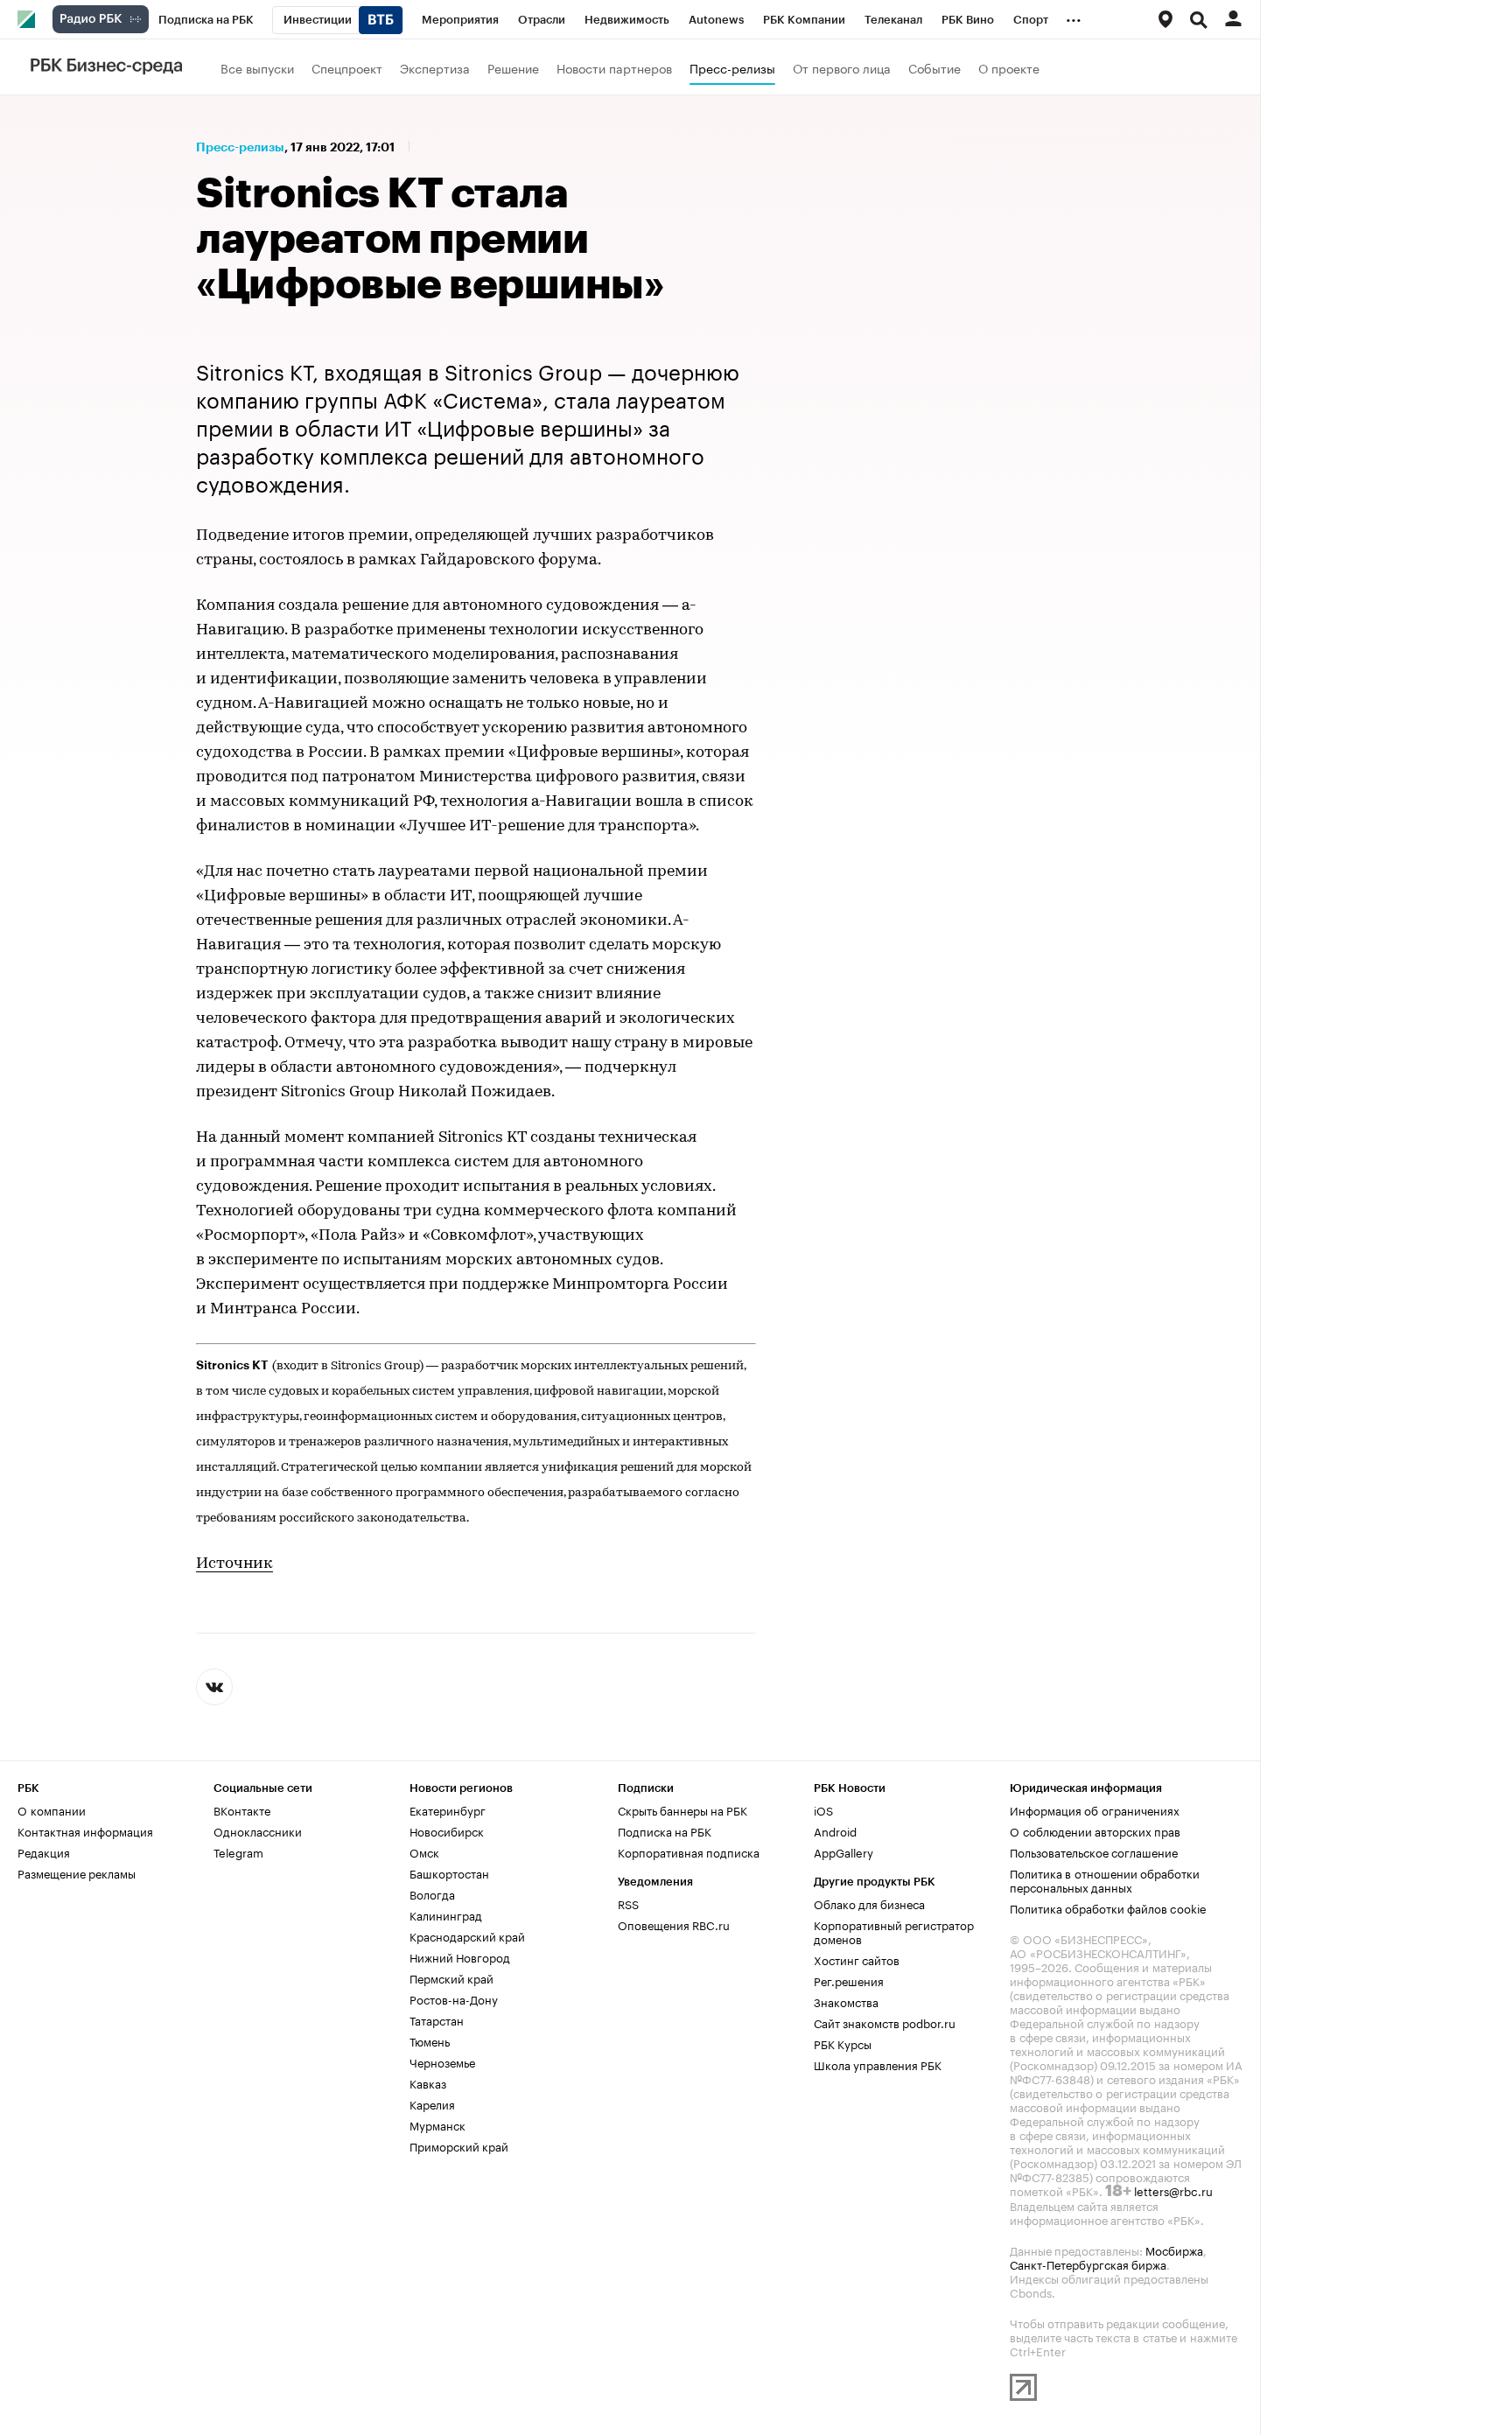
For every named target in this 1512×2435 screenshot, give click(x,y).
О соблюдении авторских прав (1095, 1830)
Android (835, 1830)
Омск (424, 1851)
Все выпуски (257, 67)
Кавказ (428, 2082)
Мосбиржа (1174, 2250)
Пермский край (451, 1977)
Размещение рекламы (77, 1872)
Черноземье (442, 2061)
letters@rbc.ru (1173, 2190)
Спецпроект (347, 67)
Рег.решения (849, 1980)
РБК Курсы (843, 2043)
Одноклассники (258, 1830)
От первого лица (842, 67)
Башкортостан (449, 1872)
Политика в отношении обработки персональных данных (1105, 1879)
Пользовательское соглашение (1094, 1851)
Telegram (238, 1851)
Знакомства (846, 2001)
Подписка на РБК (665, 1830)
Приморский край (459, 2145)
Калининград (446, 1914)
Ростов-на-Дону (454, 1998)
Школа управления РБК (878, 2064)
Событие (934, 67)
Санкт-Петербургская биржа (1088, 2264)
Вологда (432, 1893)
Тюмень (430, 2040)
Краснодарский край (467, 1935)
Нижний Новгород (460, 1956)
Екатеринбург (448, 1809)
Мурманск (437, 2124)
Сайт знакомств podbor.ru (885, 2022)
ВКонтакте (242, 1809)
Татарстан (437, 2019)
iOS (823, 1809)
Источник (234, 1564)
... (1074, 17)
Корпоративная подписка (689, 1851)
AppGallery (843, 1851)
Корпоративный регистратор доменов (894, 1931)
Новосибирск (447, 1830)
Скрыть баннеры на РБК (682, 1809)
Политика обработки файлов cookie (1108, 1907)
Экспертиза (435, 67)
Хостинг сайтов (857, 1959)
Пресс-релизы (732, 67)
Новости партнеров (614, 67)
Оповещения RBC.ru (674, 1924)
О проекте (1009, 67)
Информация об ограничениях (1095, 1809)
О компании (52, 1809)
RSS (628, 1903)
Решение (513, 67)
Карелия (432, 2103)
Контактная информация (85, 1830)
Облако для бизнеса (869, 1903)
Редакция (44, 1851)
